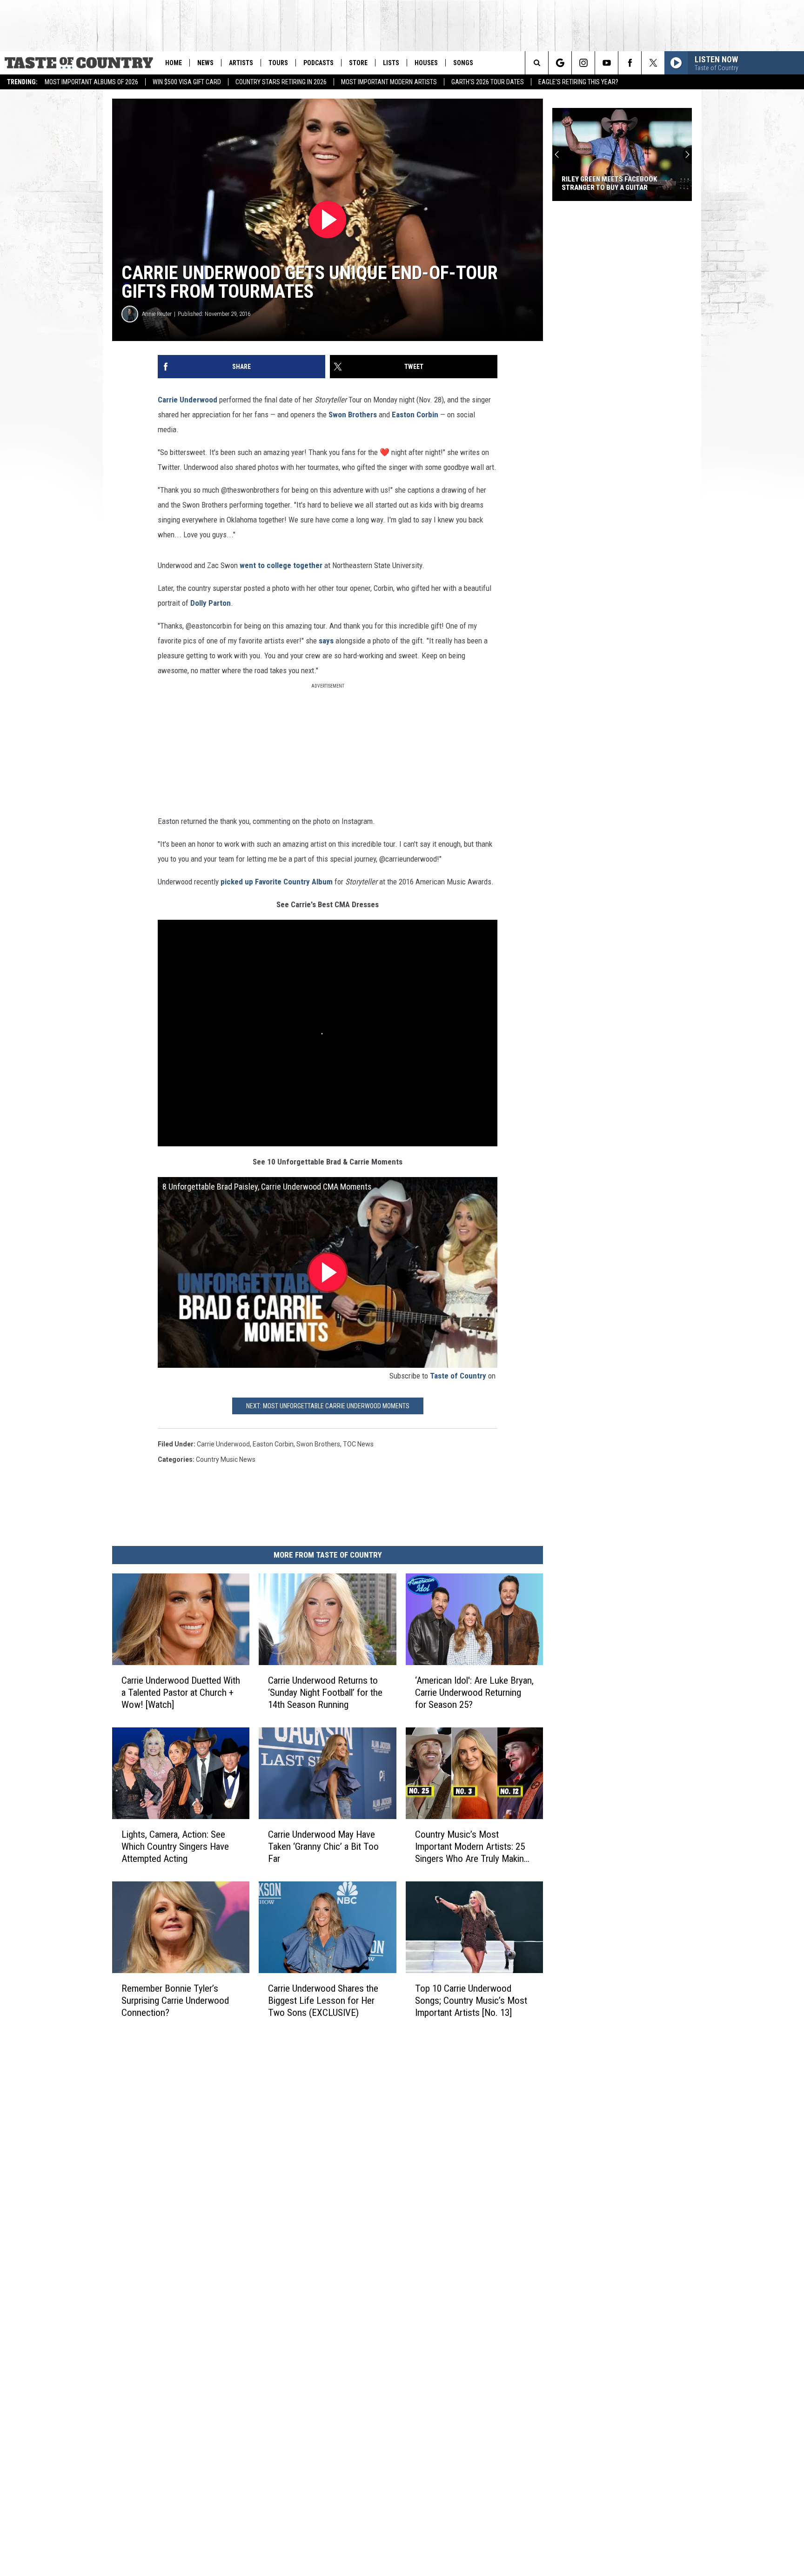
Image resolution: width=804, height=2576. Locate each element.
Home (174, 63)
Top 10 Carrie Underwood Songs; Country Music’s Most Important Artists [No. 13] (471, 2001)
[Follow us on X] (653, 63)
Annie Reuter (157, 314)
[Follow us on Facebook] (630, 63)
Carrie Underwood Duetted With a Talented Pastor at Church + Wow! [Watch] (181, 1693)
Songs (463, 63)
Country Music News (226, 1459)
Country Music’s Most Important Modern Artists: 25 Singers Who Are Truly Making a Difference (472, 1847)
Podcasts (318, 63)
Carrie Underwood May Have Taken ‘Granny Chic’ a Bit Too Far (323, 1847)
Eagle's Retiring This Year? (578, 82)
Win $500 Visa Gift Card (187, 82)
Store (358, 63)
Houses (426, 63)
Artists (241, 63)
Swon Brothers (353, 415)
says (326, 641)
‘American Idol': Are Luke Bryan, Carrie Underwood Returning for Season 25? (474, 1693)
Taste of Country (458, 1376)
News (205, 63)
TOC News (358, 1444)
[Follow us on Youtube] (606, 63)
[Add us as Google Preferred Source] (560, 63)
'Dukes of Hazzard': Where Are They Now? (621, 183)
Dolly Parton (211, 603)
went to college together (281, 565)
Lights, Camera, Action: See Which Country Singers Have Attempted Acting (175, 1847)
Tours (278, 63)
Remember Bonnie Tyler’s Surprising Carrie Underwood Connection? (175, 2001)
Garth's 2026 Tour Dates (488, 82)
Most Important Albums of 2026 (91, 82)
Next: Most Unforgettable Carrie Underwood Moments (328, 1406)
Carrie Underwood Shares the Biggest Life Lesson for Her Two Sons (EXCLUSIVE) (323, 2001)
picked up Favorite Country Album (277, 882)
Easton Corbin (415, 415)
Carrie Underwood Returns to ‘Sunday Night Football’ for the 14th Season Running (325, 1693)
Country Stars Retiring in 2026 (281, 82)
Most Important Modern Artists (389, 82)
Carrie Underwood (188, 400)
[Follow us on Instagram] (583, 63)
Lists (391, 63)
